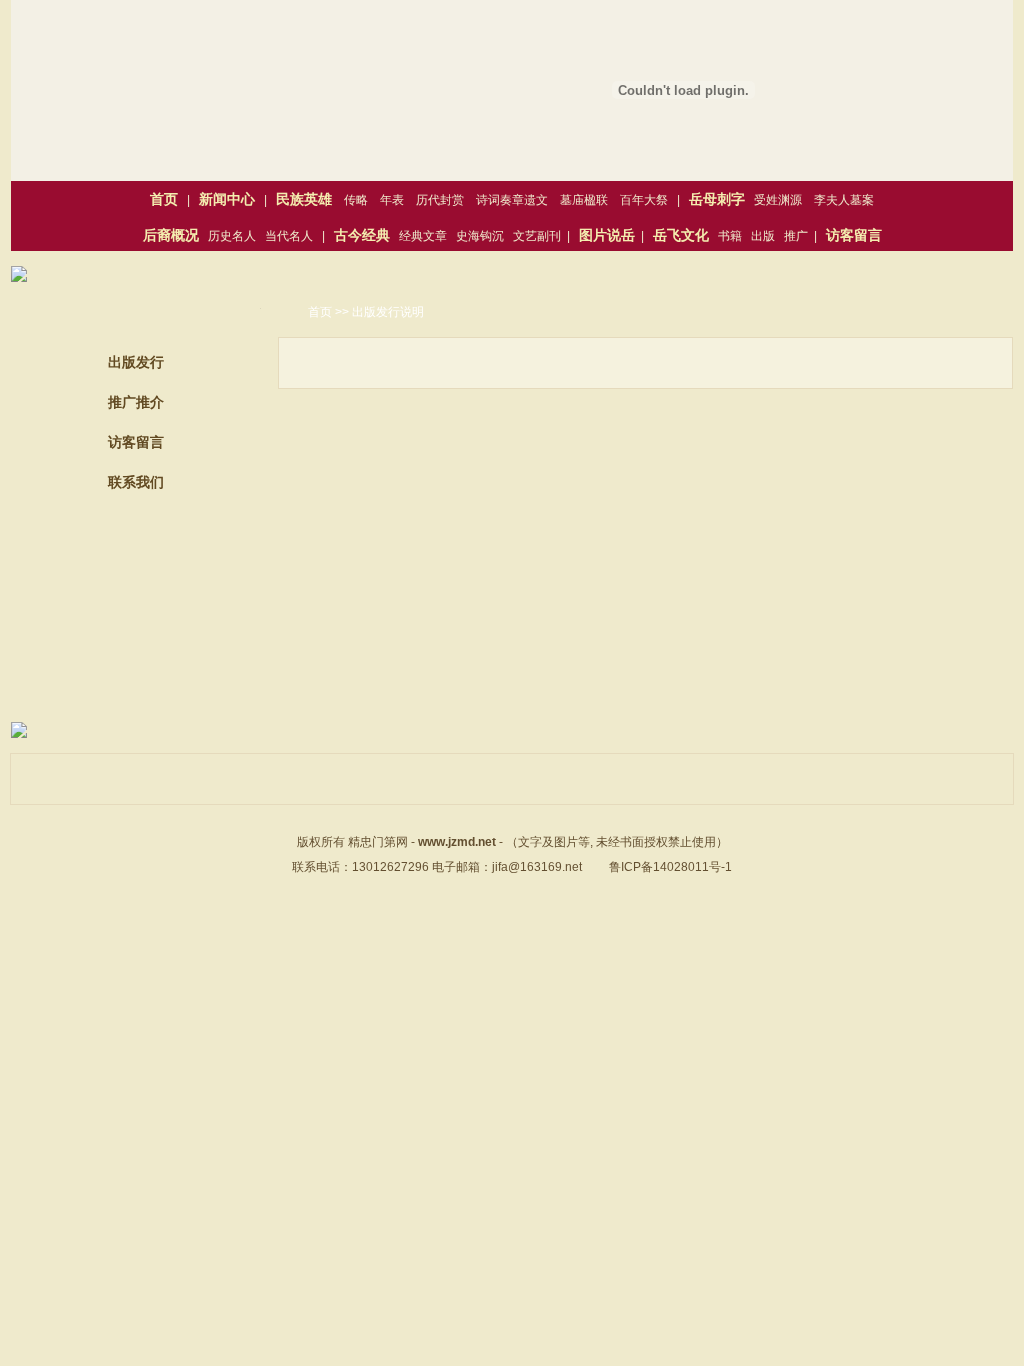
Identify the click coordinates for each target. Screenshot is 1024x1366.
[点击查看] (19, 278)
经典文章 (423, 236)
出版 (763, 236)
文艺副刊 (537, 236)
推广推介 (136, 402)
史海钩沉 (480, 236)
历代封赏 (440, 200)
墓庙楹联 (584, 200)
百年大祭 (644, 200)
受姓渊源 (778, 200)
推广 (796, 236)
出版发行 (136, 362)
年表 (392, 200)
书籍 (730, 236)
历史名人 (232, 236)
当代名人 (289, 236)
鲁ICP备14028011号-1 (670, 867)
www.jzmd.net (457, 842)
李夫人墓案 (844, 200)
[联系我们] (136, 662)
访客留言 (136, 442)
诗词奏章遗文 (512, 200)
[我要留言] (136, 562)
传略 (356, 200)
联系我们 (136, 482)
